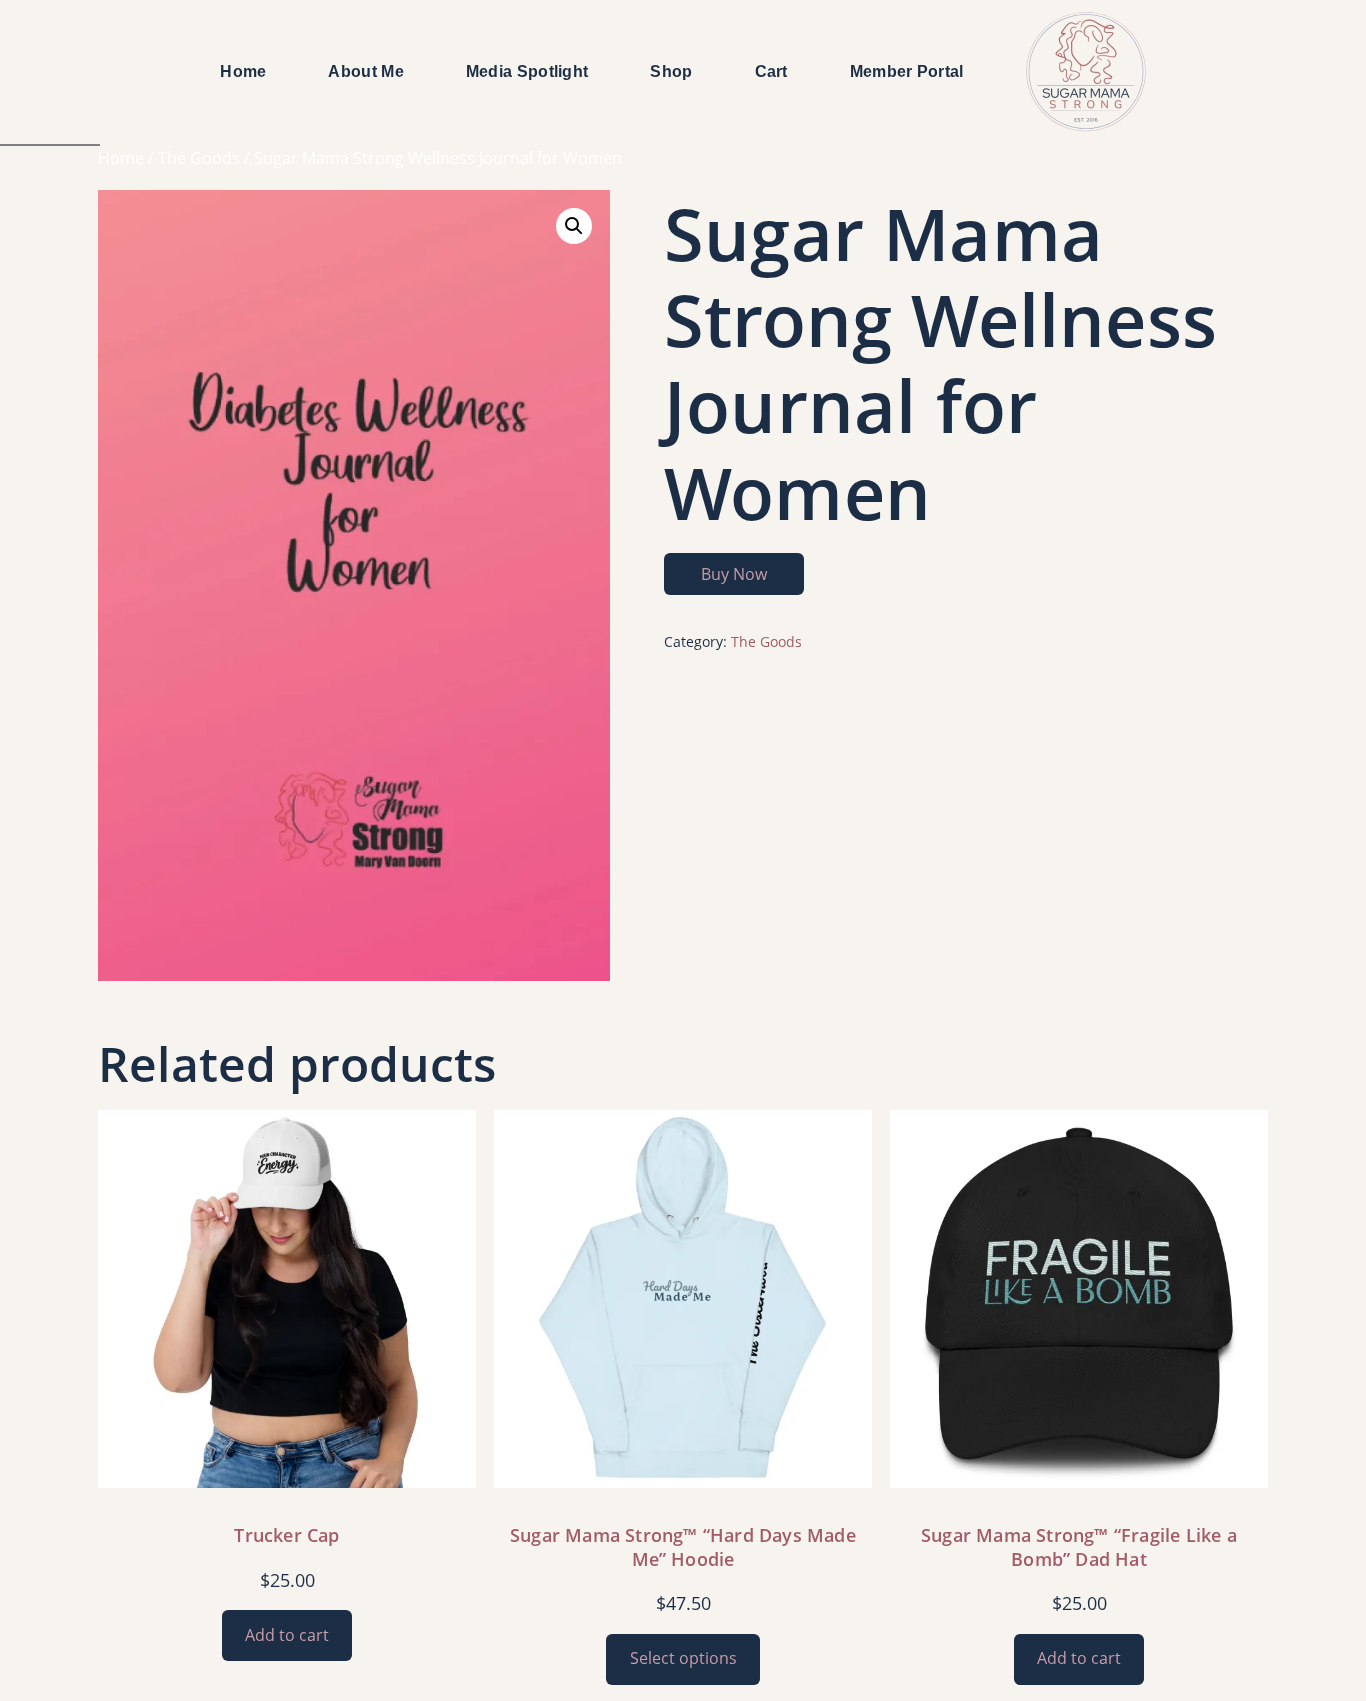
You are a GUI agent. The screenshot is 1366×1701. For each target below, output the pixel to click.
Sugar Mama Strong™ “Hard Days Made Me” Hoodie (683, 1547)
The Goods (199, 158)
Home (121, 158)
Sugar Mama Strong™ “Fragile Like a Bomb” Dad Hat (1079, 1547)
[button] (574, 226)
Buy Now (734, 574)
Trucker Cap (286, 1535)
